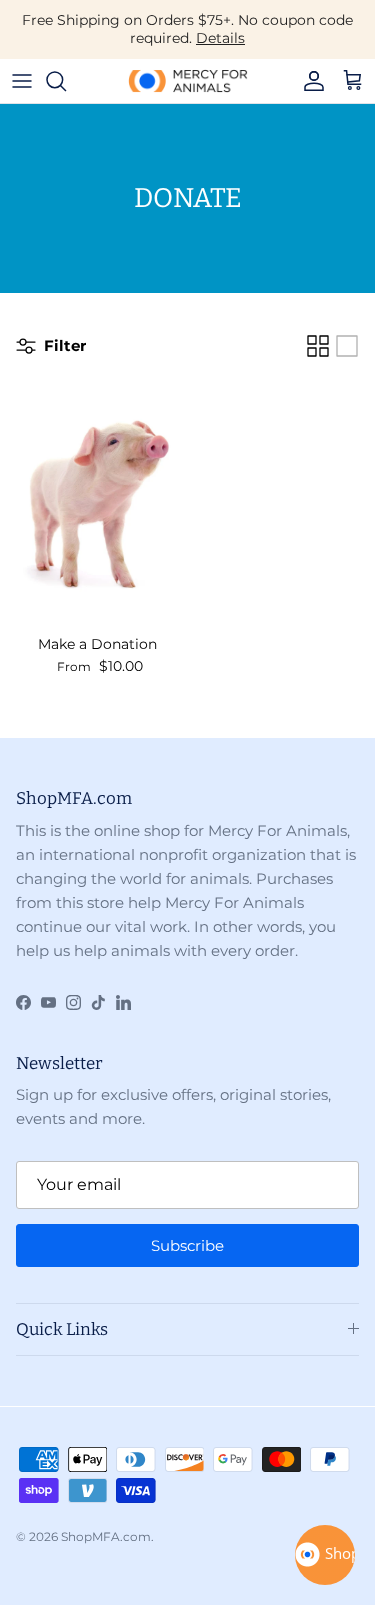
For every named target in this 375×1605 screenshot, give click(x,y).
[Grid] (318, 346)
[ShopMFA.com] (188, 81)
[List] (347, 346)
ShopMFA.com (106, 1536)
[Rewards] (325, 1555)
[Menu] (22, 81)
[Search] (66, 81)
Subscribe (187, 1245)
